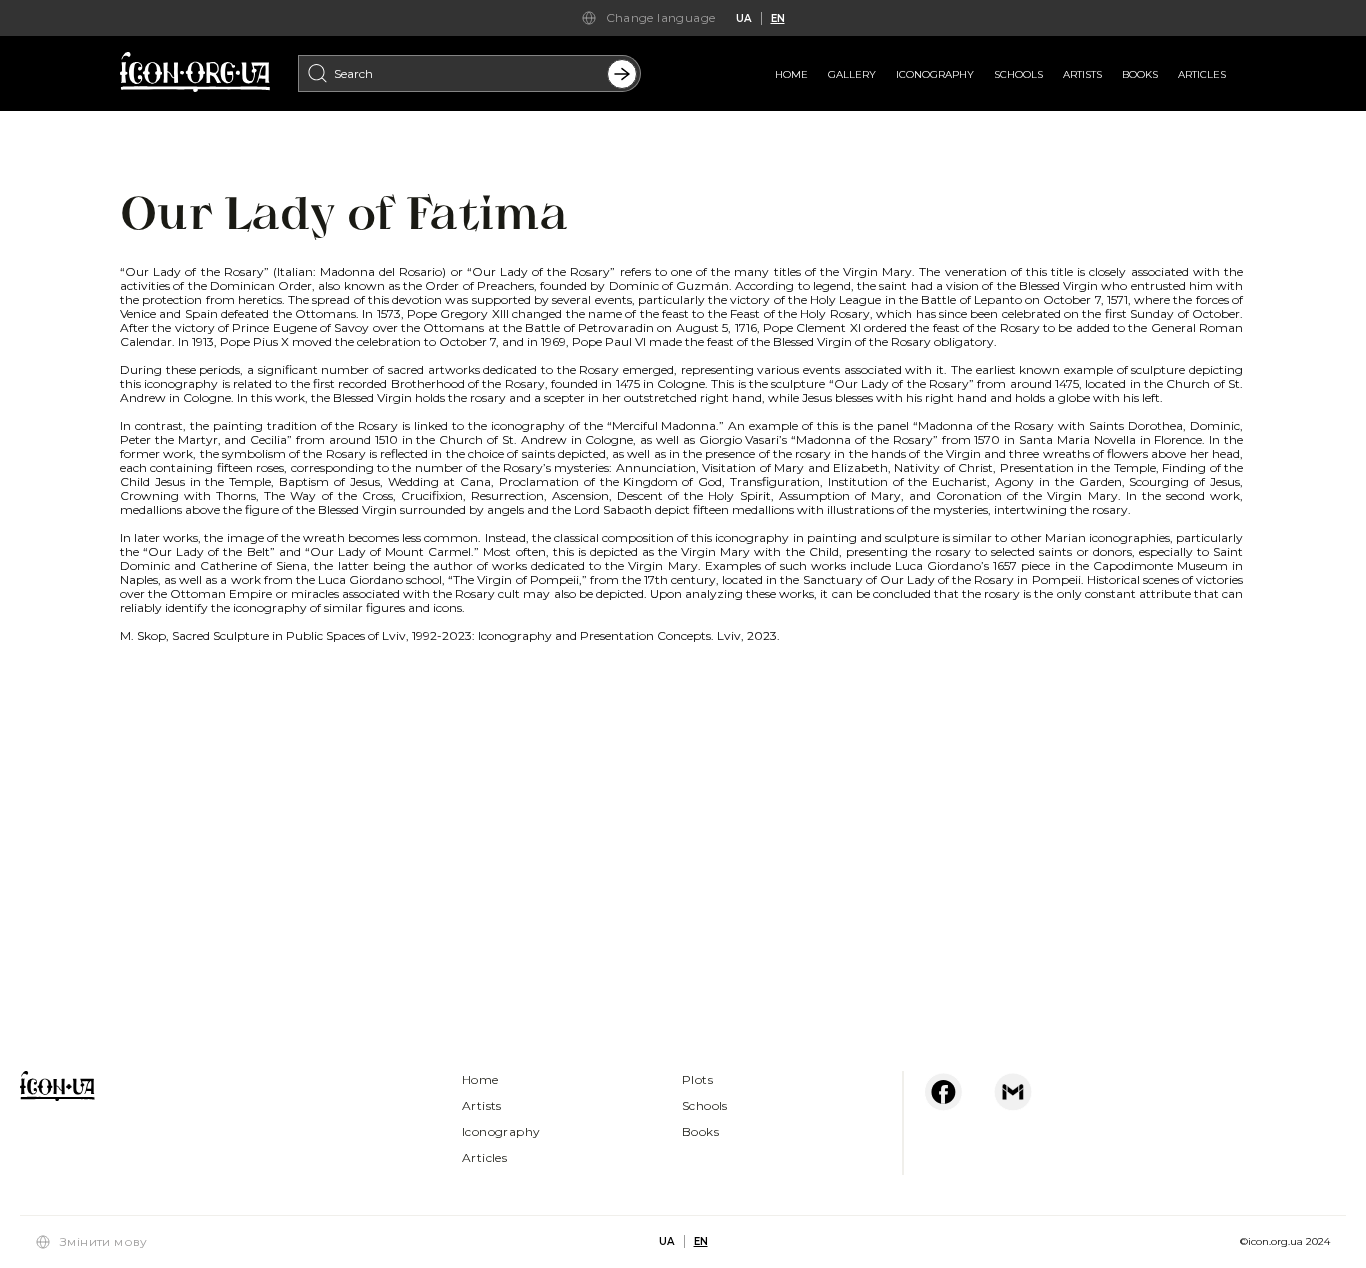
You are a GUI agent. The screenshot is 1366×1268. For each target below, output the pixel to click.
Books (1140, 74)
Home (791, 74)
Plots (697, 1079)
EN (778, 18)
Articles (1202, 74)
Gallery (852, 74)
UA (743, 18)
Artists (1082, 74)
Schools (1018, 74)
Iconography (935, 74)
